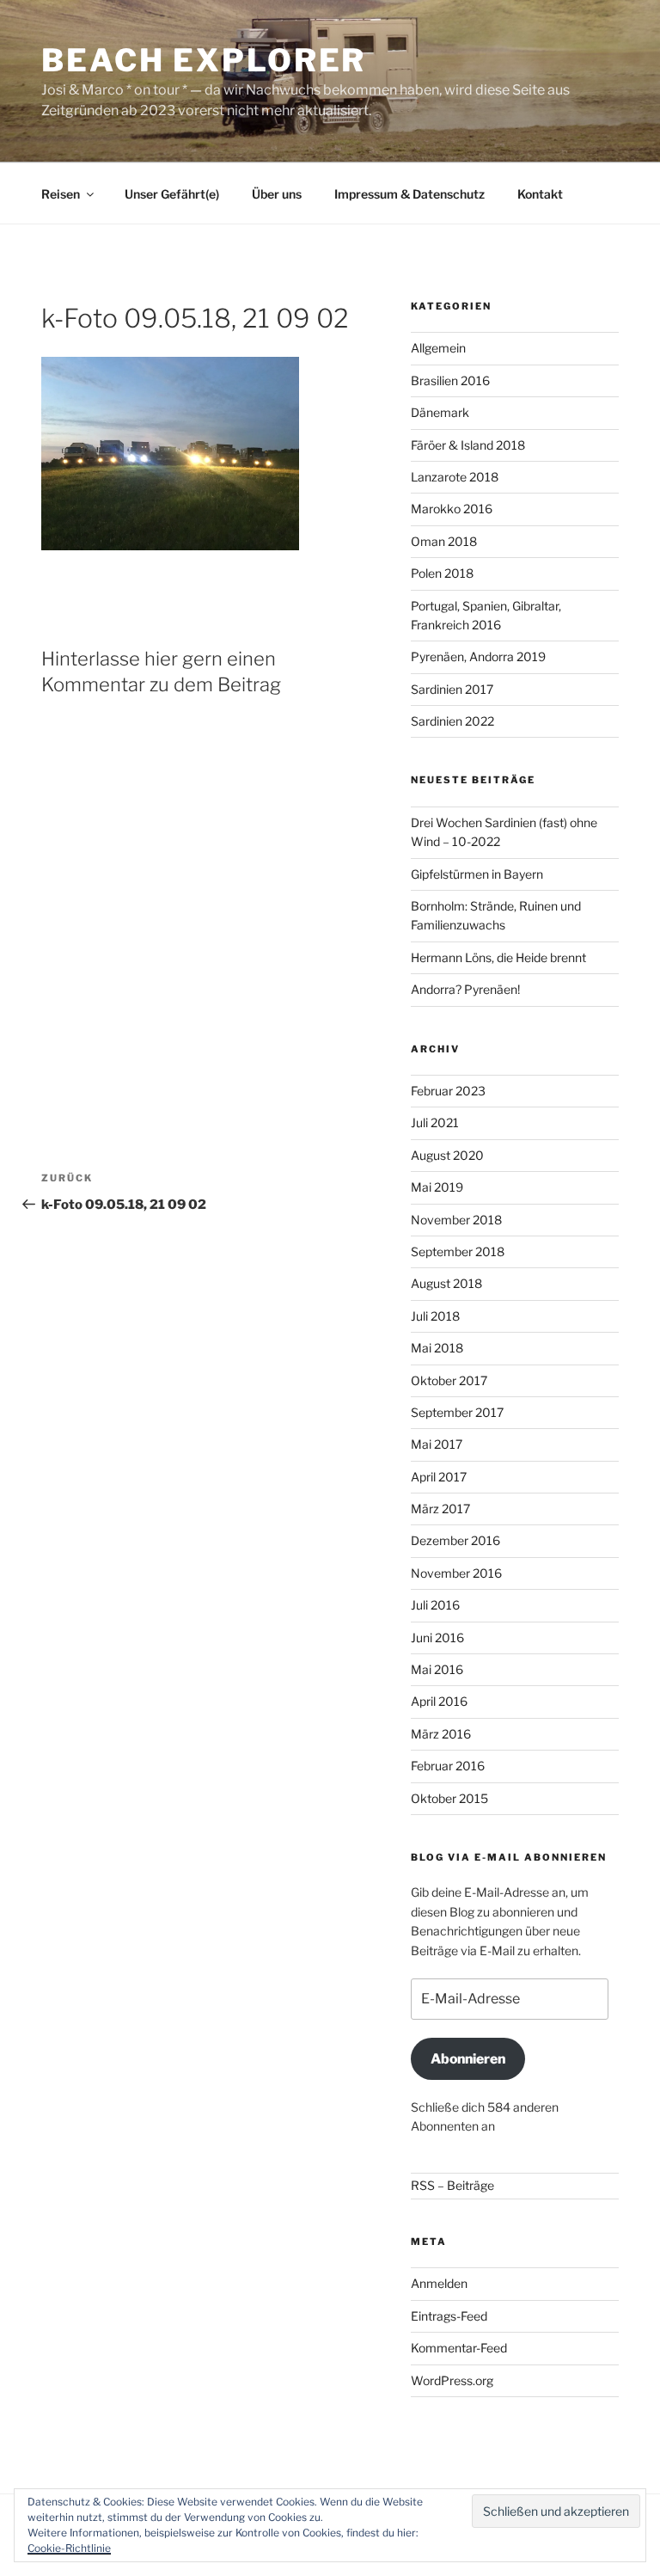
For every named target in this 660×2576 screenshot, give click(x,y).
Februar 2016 (448, 1766)
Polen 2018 (442, 573)
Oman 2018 (444, 541)
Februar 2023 (448, 1091)
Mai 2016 (437, 1669)
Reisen (61, 194)
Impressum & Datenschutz (409, 194)
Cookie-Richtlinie (69, 2548)
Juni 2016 (437, 1638)
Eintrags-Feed (449, 2316)
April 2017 (439, 1477)
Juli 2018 (435, 1316)
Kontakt (540, 194)
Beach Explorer (204, 60)
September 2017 (457, 1412)
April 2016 (439, 1701)
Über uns (277, 194)
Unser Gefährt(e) (172, 194)
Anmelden (439, 2283)
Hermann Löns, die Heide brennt (498, 957)
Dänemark (440, 412)
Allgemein (438, 348)
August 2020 (447, 1155)
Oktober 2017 (449, 1380)
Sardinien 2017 (452, 689)
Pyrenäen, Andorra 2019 (478, 656)
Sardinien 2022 (452, 721)
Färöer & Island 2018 (468, 445)
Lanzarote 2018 (455, 477)
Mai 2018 (437, 1348)
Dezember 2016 (455, 1540)
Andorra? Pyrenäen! (465, 989)
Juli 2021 (435, 1122)
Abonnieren (468, 2059)
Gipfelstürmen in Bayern (477, 874)
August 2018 (446, 1283)
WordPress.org (452, 2380)
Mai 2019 (437, 1187)
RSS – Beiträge (452, 2185)
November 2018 (456, 1220)
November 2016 (456, 1573)
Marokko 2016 (452, 509)
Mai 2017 (437, 1444)
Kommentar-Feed (459, 2348)
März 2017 (440, 1509)
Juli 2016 (435, 1605)
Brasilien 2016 (450, 380)
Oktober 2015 (449, 1798)
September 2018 (458, 1251)
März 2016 (441, 1734)
